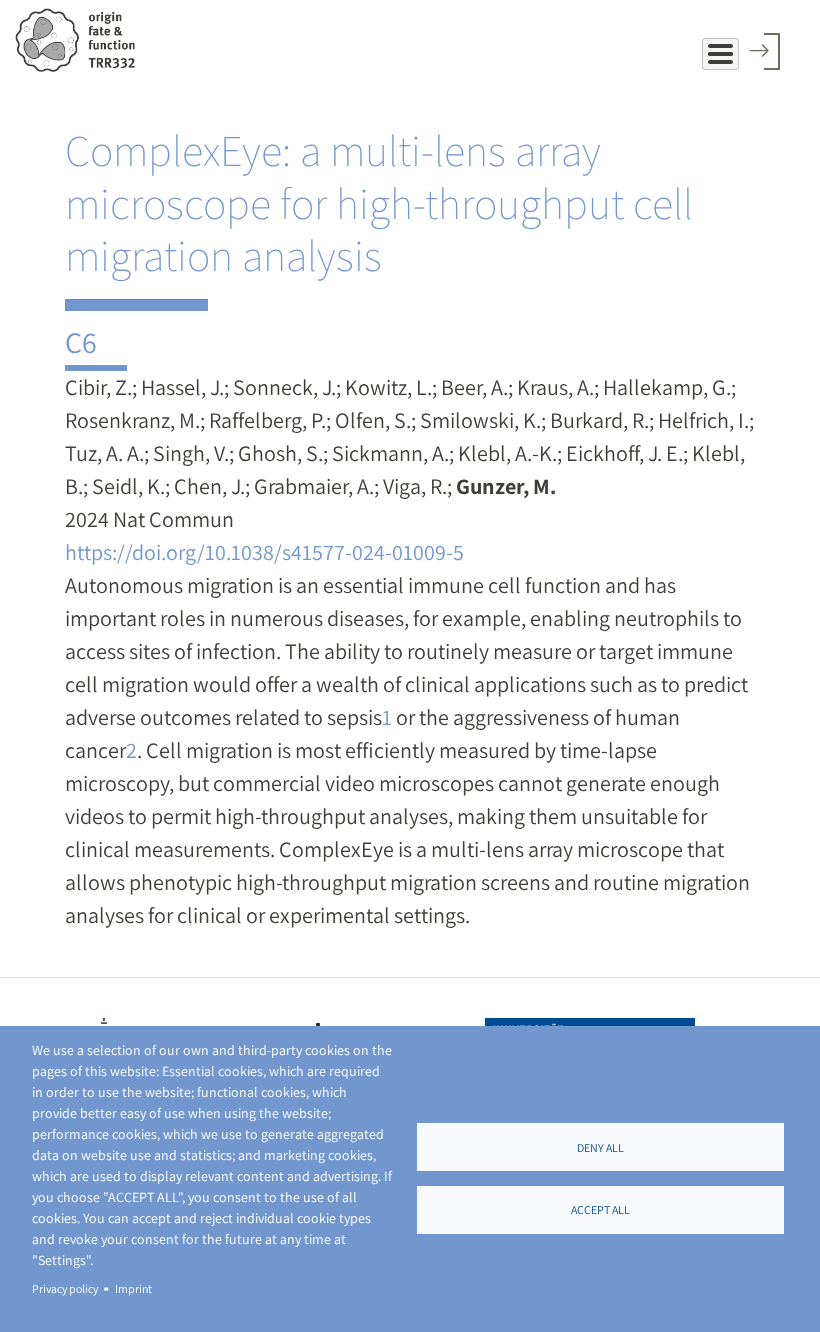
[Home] (82, 40)
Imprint (133, 1288)
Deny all (600, 1147)
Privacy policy (65, 1288)
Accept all (600, 1209)
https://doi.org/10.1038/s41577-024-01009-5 (264, 552)
